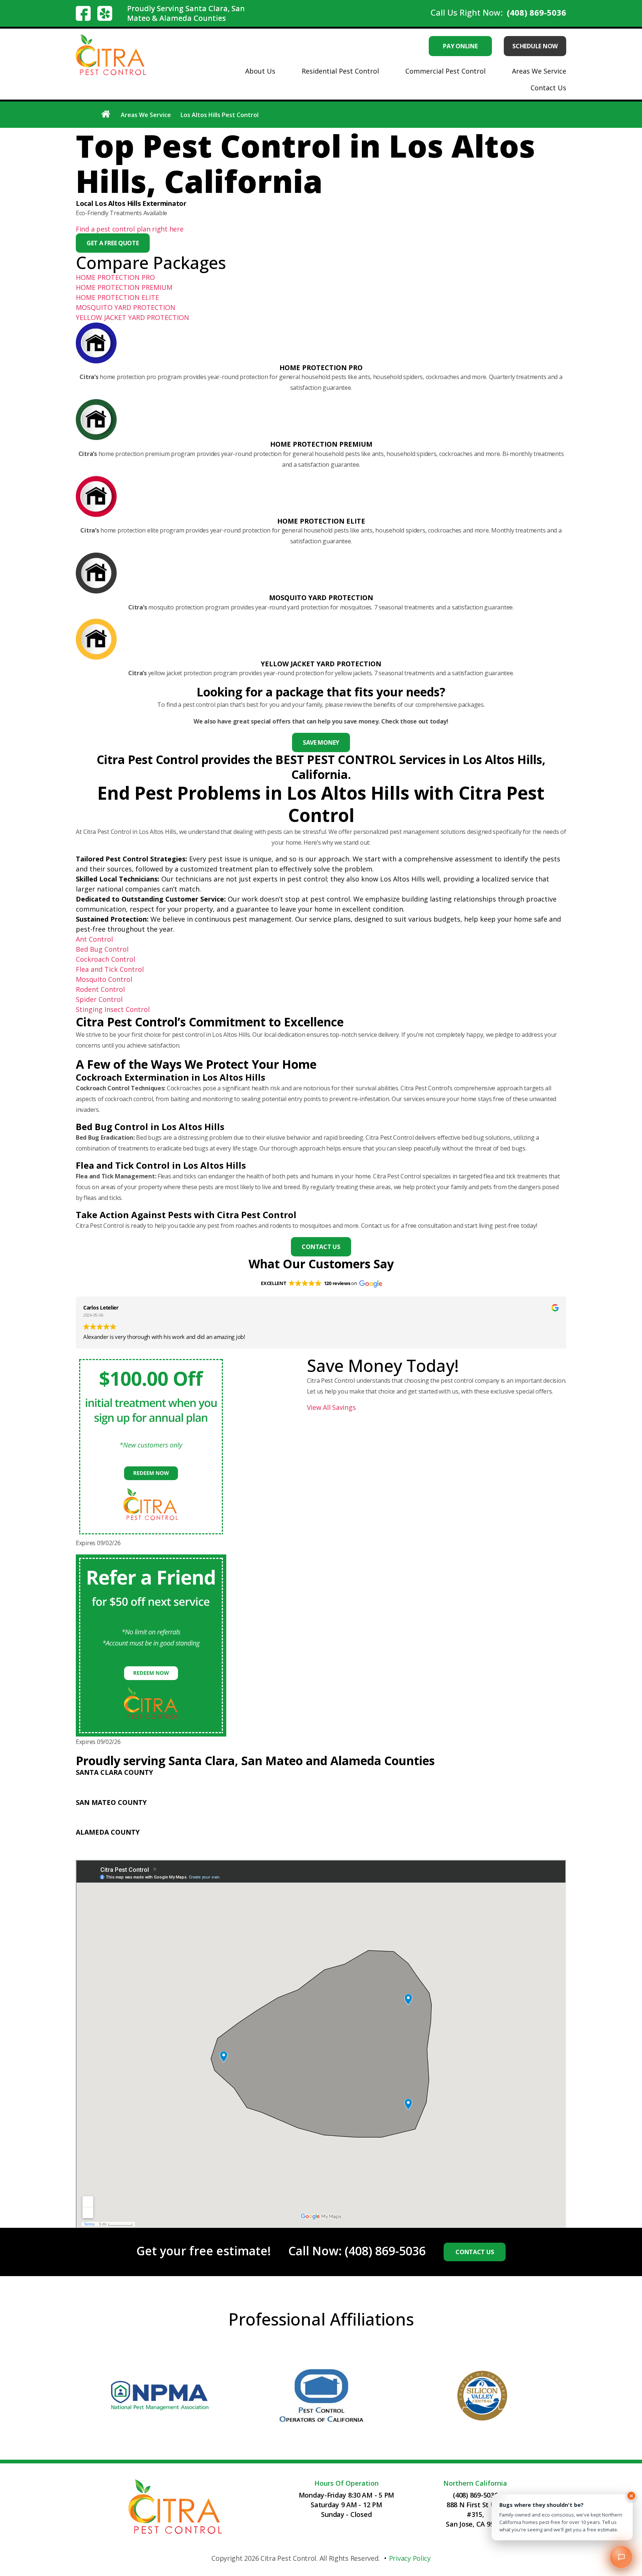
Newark (197, 1842)
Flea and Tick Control (110, 969)
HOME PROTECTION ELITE (117, 297)
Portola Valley (486, 1812)
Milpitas (334, 1782)
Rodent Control (100, 989)
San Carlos (215, 1823)
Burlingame (199, 1812)
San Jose (133, 1793)
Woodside (286, 1823)
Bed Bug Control (102, 949)
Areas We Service (539, 71)
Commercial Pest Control (445, 71)
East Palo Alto (270, 1812)
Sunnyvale (235, 1793)
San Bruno (180, 1823)
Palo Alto (496, 1782)
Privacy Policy (410, 2559)
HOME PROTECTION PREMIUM (124, 287)
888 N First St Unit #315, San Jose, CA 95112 (475, 2515)
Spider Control (99, 999)
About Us (260, 71)
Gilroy (196, 1782)
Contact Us (548, 88)
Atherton (134, 1812)
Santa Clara (167, 1793)
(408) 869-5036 (536, 12)
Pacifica (450, 1812)
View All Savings (331, 1408)
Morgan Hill (413, 1782)
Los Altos (222, 1782)
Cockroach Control (106, 959)
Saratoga (202, 1793)
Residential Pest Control (340, 71)
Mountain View (456, 1782)
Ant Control (94, 939)
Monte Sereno (370, 1782)
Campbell (134, 1782)
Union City (166, 1842)
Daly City (233, 1812)
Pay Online (460, 46)
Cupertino (168, 1782)
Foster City (310, 1812)
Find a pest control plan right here (130, 229)
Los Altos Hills (262, 1782)
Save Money (321, 742)
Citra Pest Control (288, 2559)
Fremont (133, 1842)
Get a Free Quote (113, 243)
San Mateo (251, 1823)
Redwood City (140, 1823)
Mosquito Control (104, 979)
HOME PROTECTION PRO (115, 277)
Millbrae (423, 1812)
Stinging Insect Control (113, 1009)
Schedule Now (535, 46)
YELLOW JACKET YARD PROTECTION (132, 317)
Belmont (165, 1812)
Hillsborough (349, 1812)
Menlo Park (389, 1812)
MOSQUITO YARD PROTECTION (126, 307)
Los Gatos (303, 1782)
